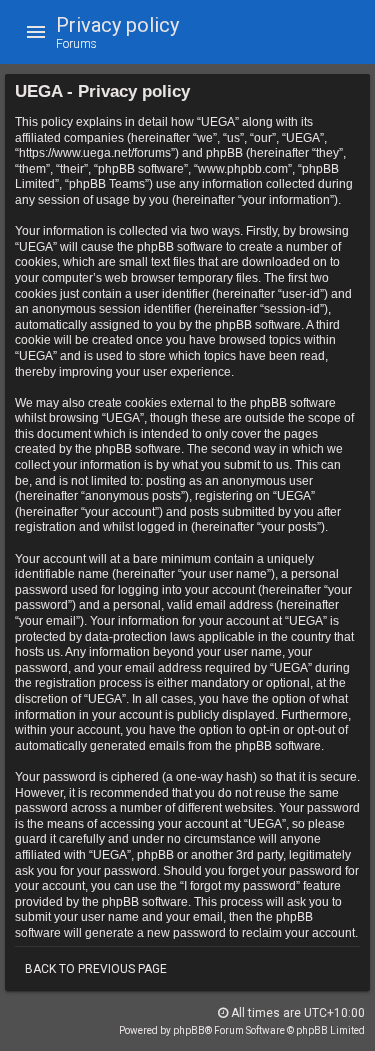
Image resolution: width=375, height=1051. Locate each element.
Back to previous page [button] (96, 969)
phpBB (189, 1030)
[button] (36, 32)
